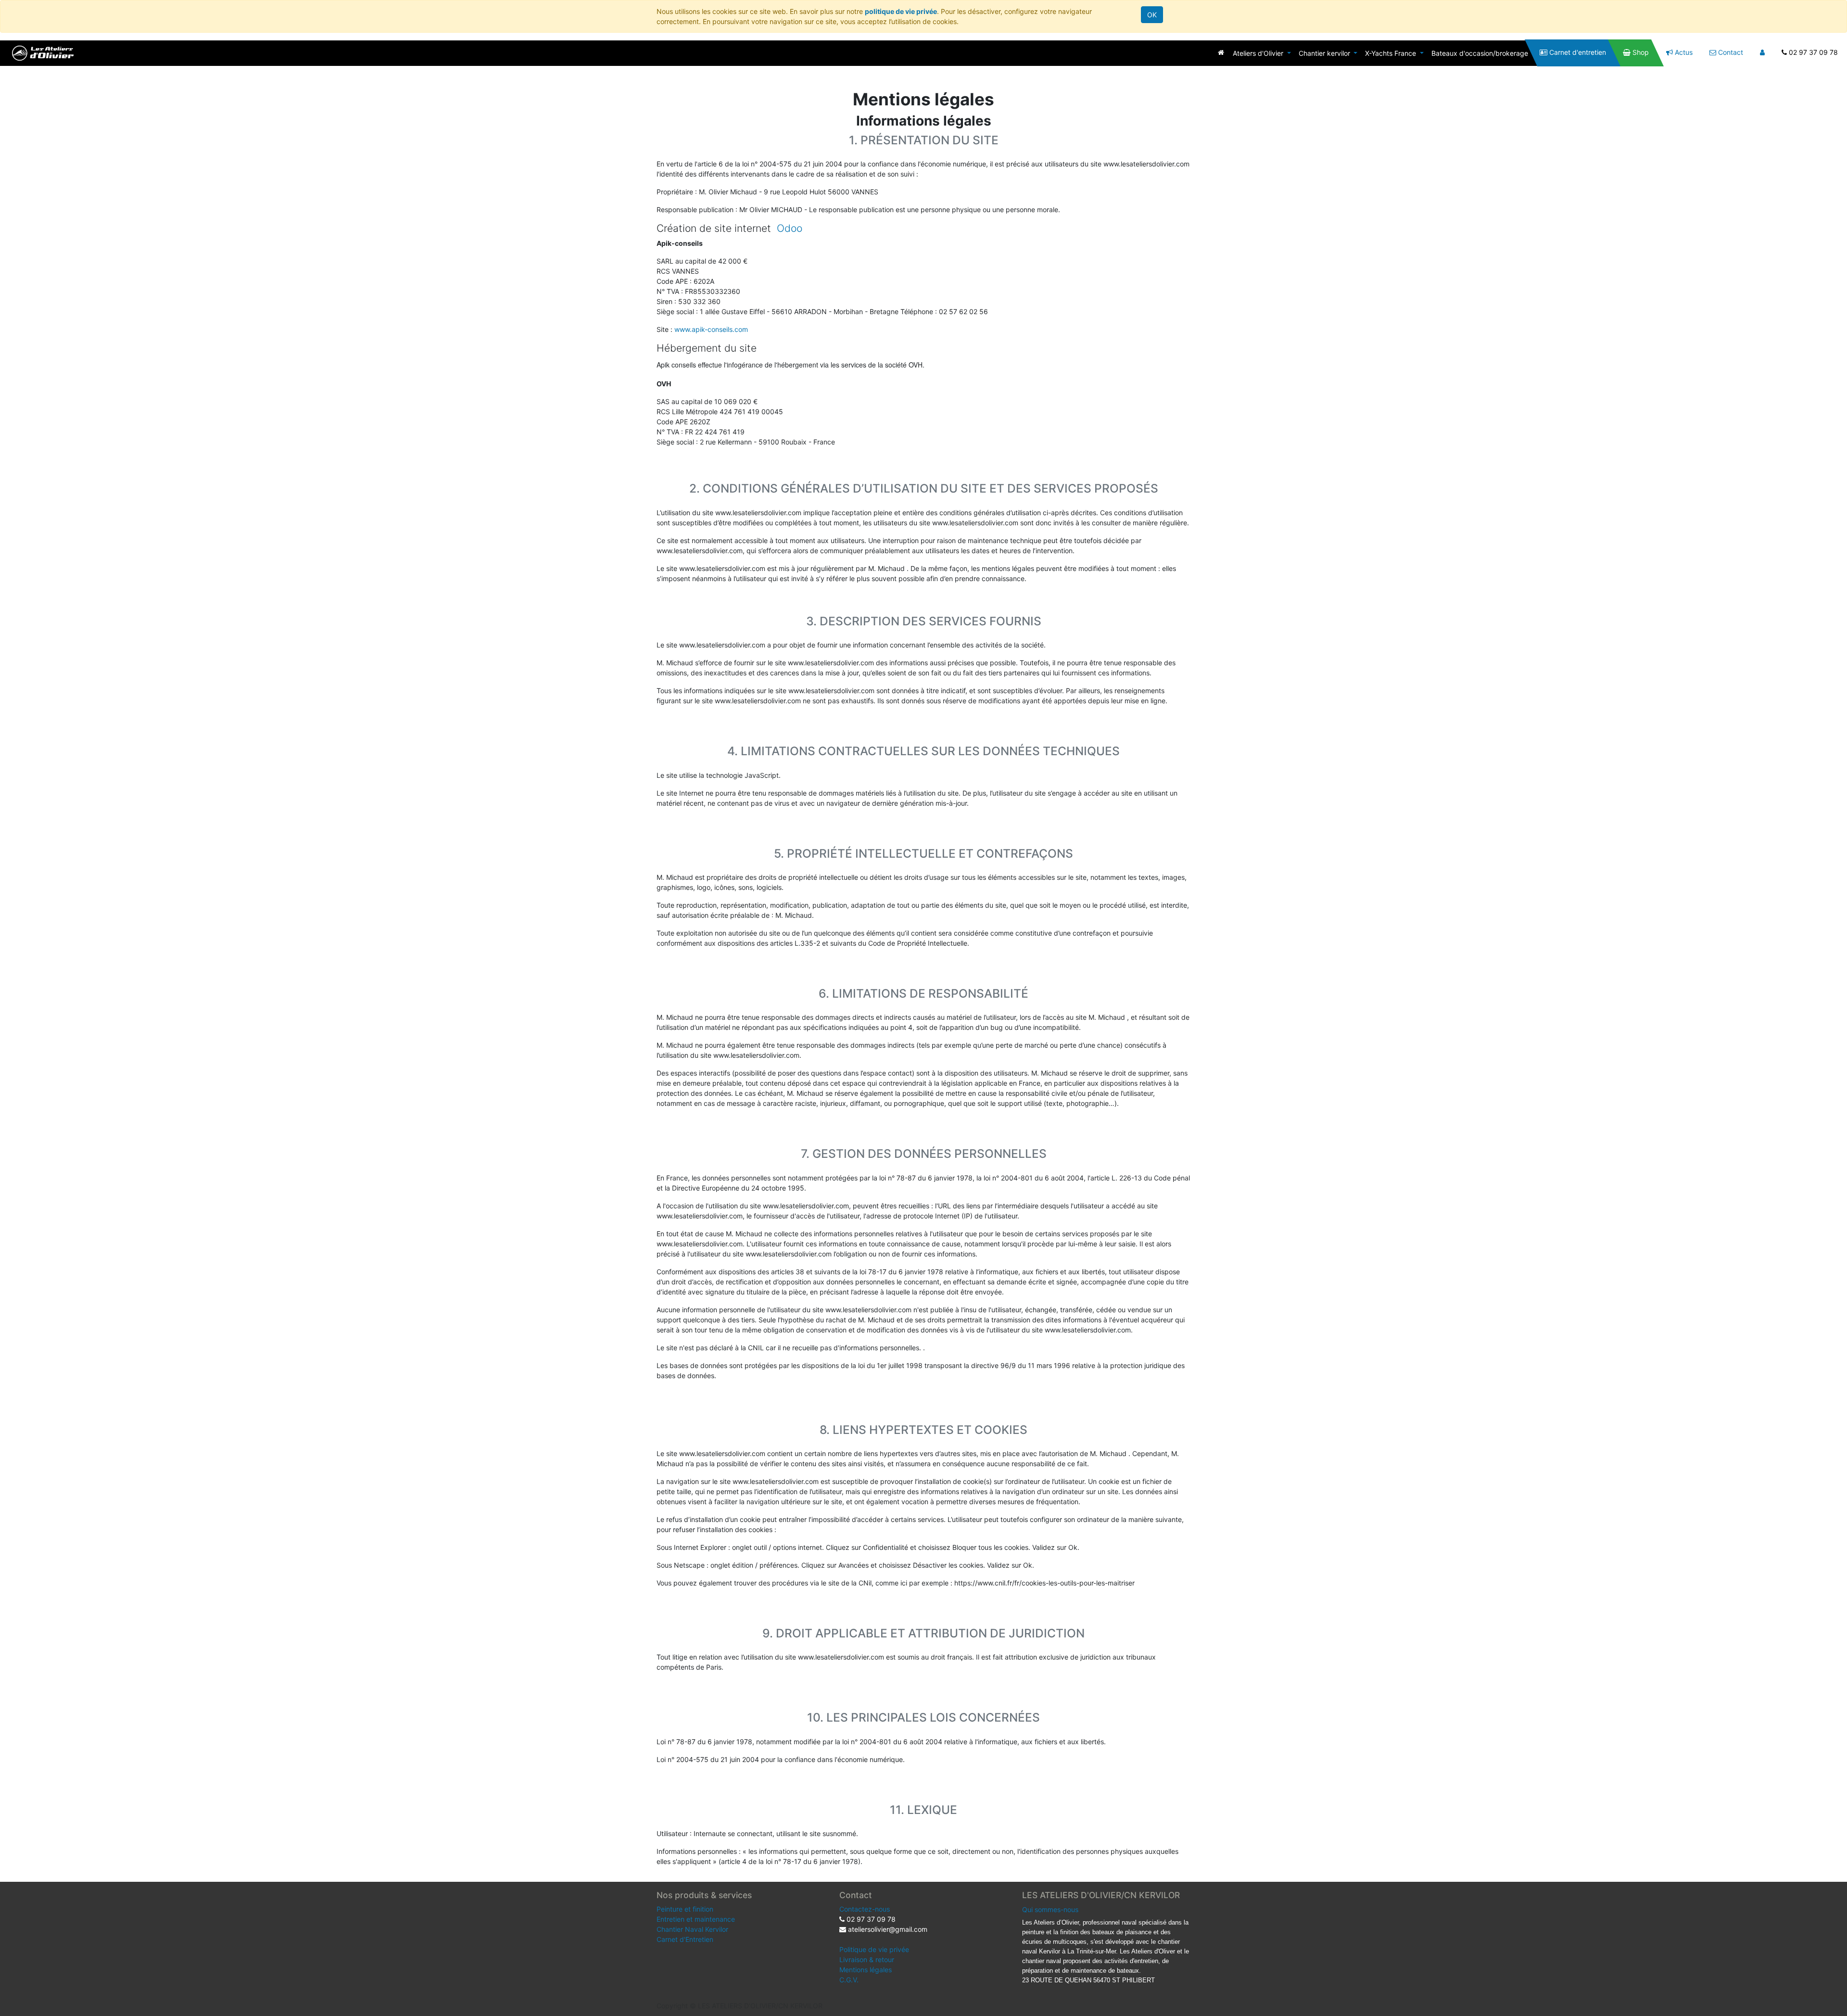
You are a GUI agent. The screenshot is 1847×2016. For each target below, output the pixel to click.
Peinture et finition (685, 1909)
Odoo (790, 228)
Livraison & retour (867, 1959)
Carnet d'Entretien (685, 1939)
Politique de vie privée (874, 1949)
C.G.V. (849, 1980)
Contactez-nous (865, 1909)
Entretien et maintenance (696, 1919)
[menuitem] (1221, 52)
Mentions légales (866, 1970)
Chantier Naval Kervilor (692, 1929)
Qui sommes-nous (1050, 1909)
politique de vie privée (901, 11)
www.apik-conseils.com (711, 329)
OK (1152, 15)
